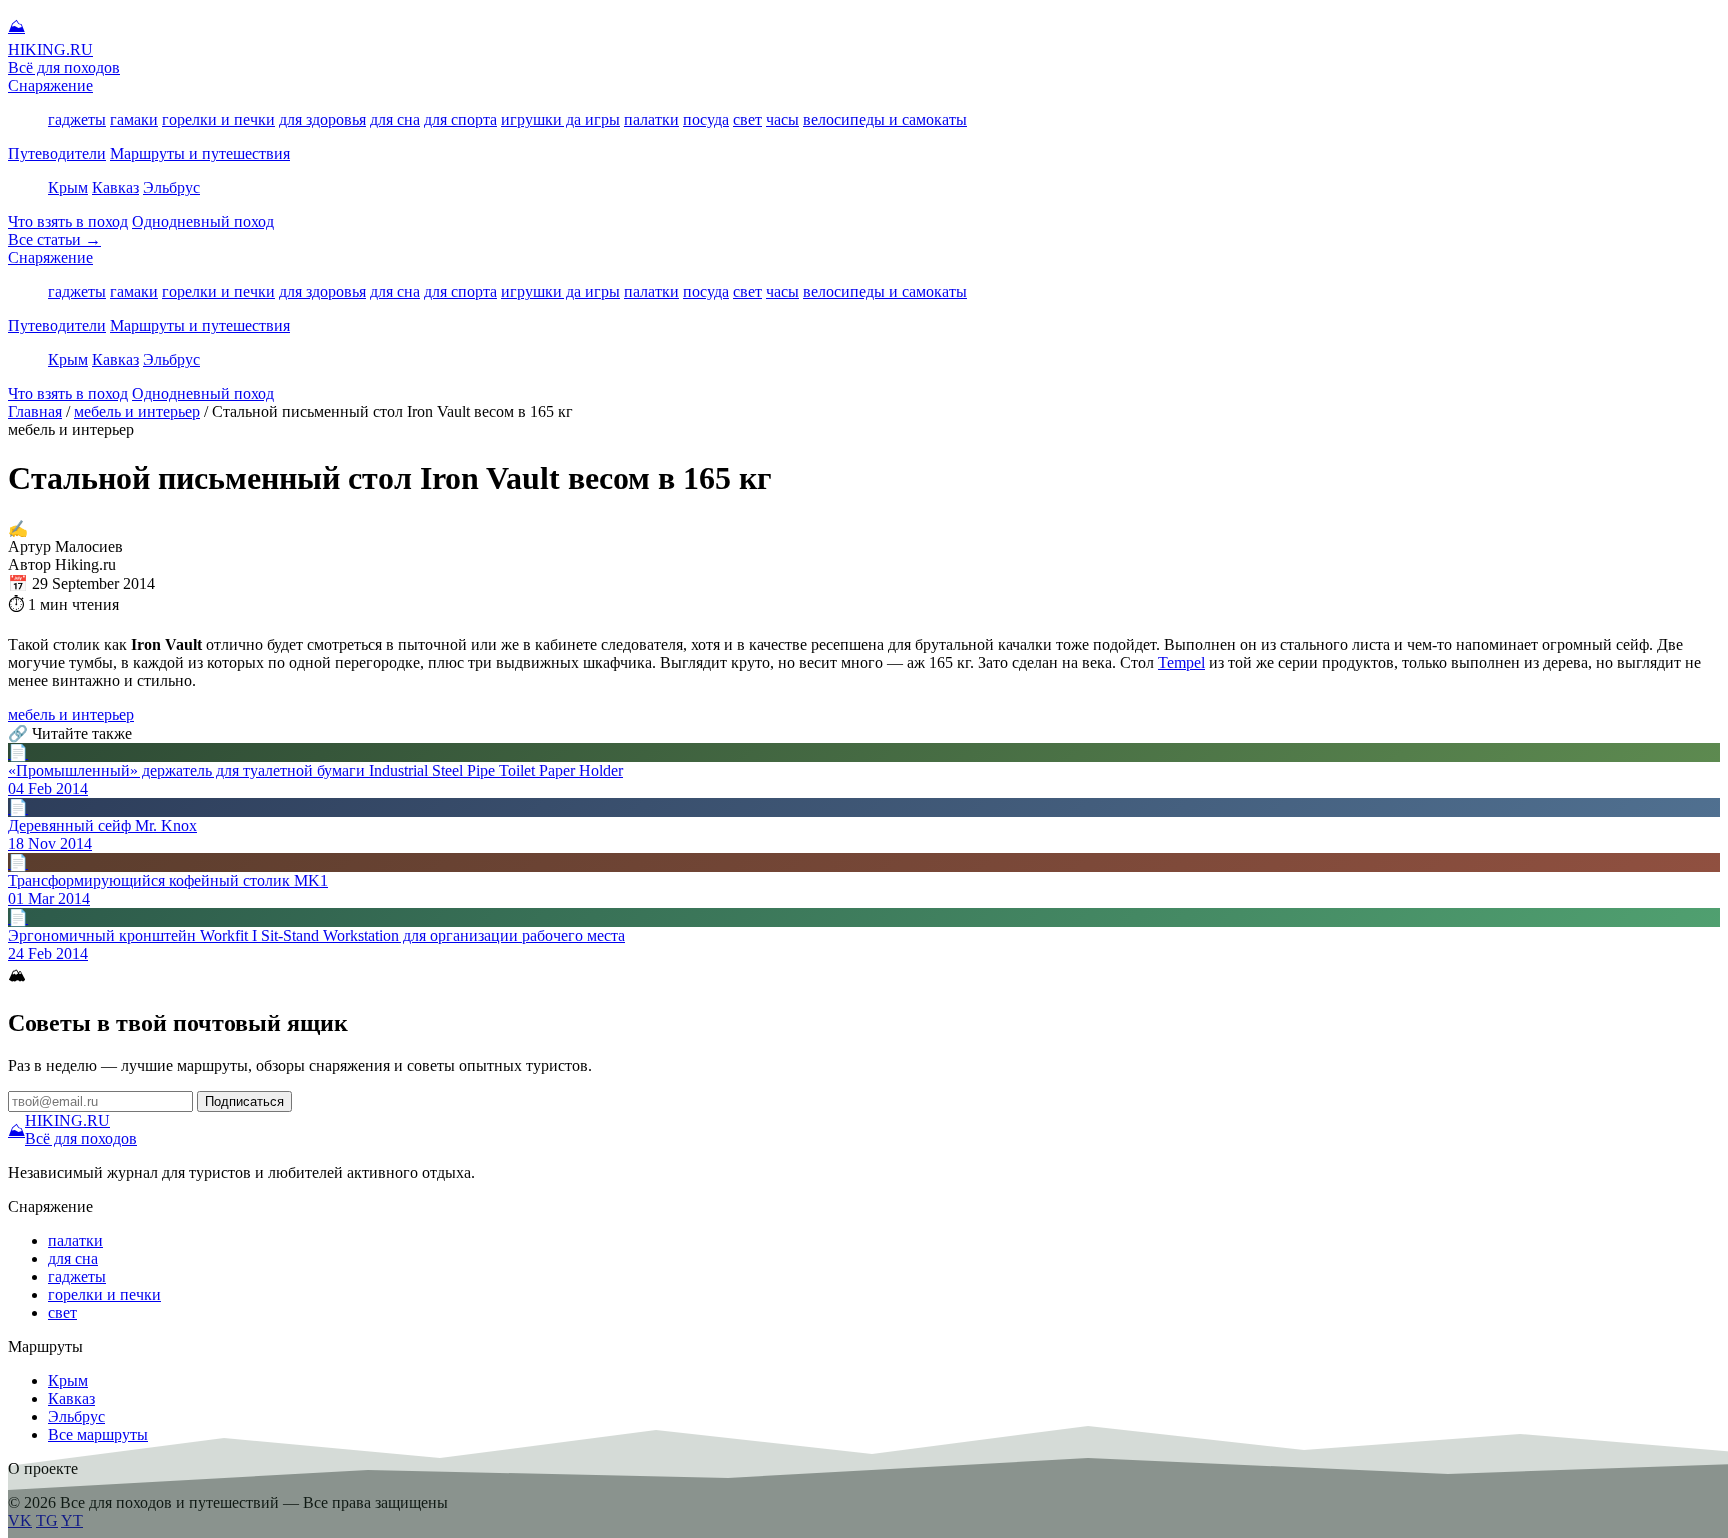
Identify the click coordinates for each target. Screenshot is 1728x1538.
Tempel (1181, 662)
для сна (395, 119)
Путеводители (57, 153)
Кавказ (115, 187)
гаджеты (77, 119)
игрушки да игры (560, 119)
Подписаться (244, 1101)
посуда (706, 119)
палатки (651, 119)
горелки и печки (218, 119)
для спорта (460, 119)
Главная (35, 411)
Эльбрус (171, 187)
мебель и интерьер (137, 411)
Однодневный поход (203, 221)
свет (747, 119)
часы (782, 119)
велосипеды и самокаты (885, 119)
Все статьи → (54, 239)
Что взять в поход (68, 221)
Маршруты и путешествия (200, 153)
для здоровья (322, 119)
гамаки (134, 119)
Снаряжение (50, 85)
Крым (68, 187)
